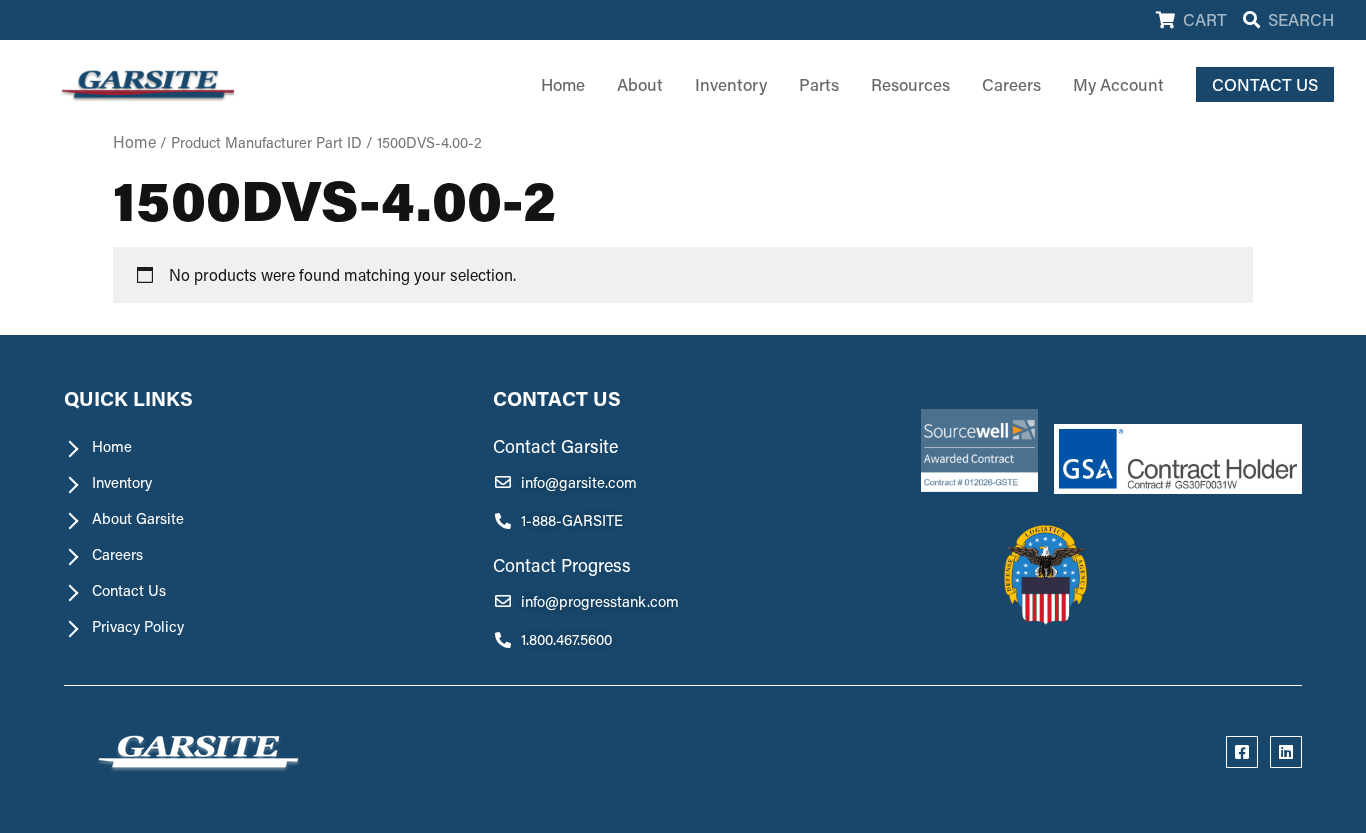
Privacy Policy (138, 626)
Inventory (731, 84)
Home (563, 84)
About (640, 84)
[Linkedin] (1286, 752)
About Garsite (138, 518)
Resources (910, 84)
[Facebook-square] (1242, 752)
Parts (819, 84)
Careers (1011, 84)
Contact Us (129, 590)
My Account (1118, 84)
